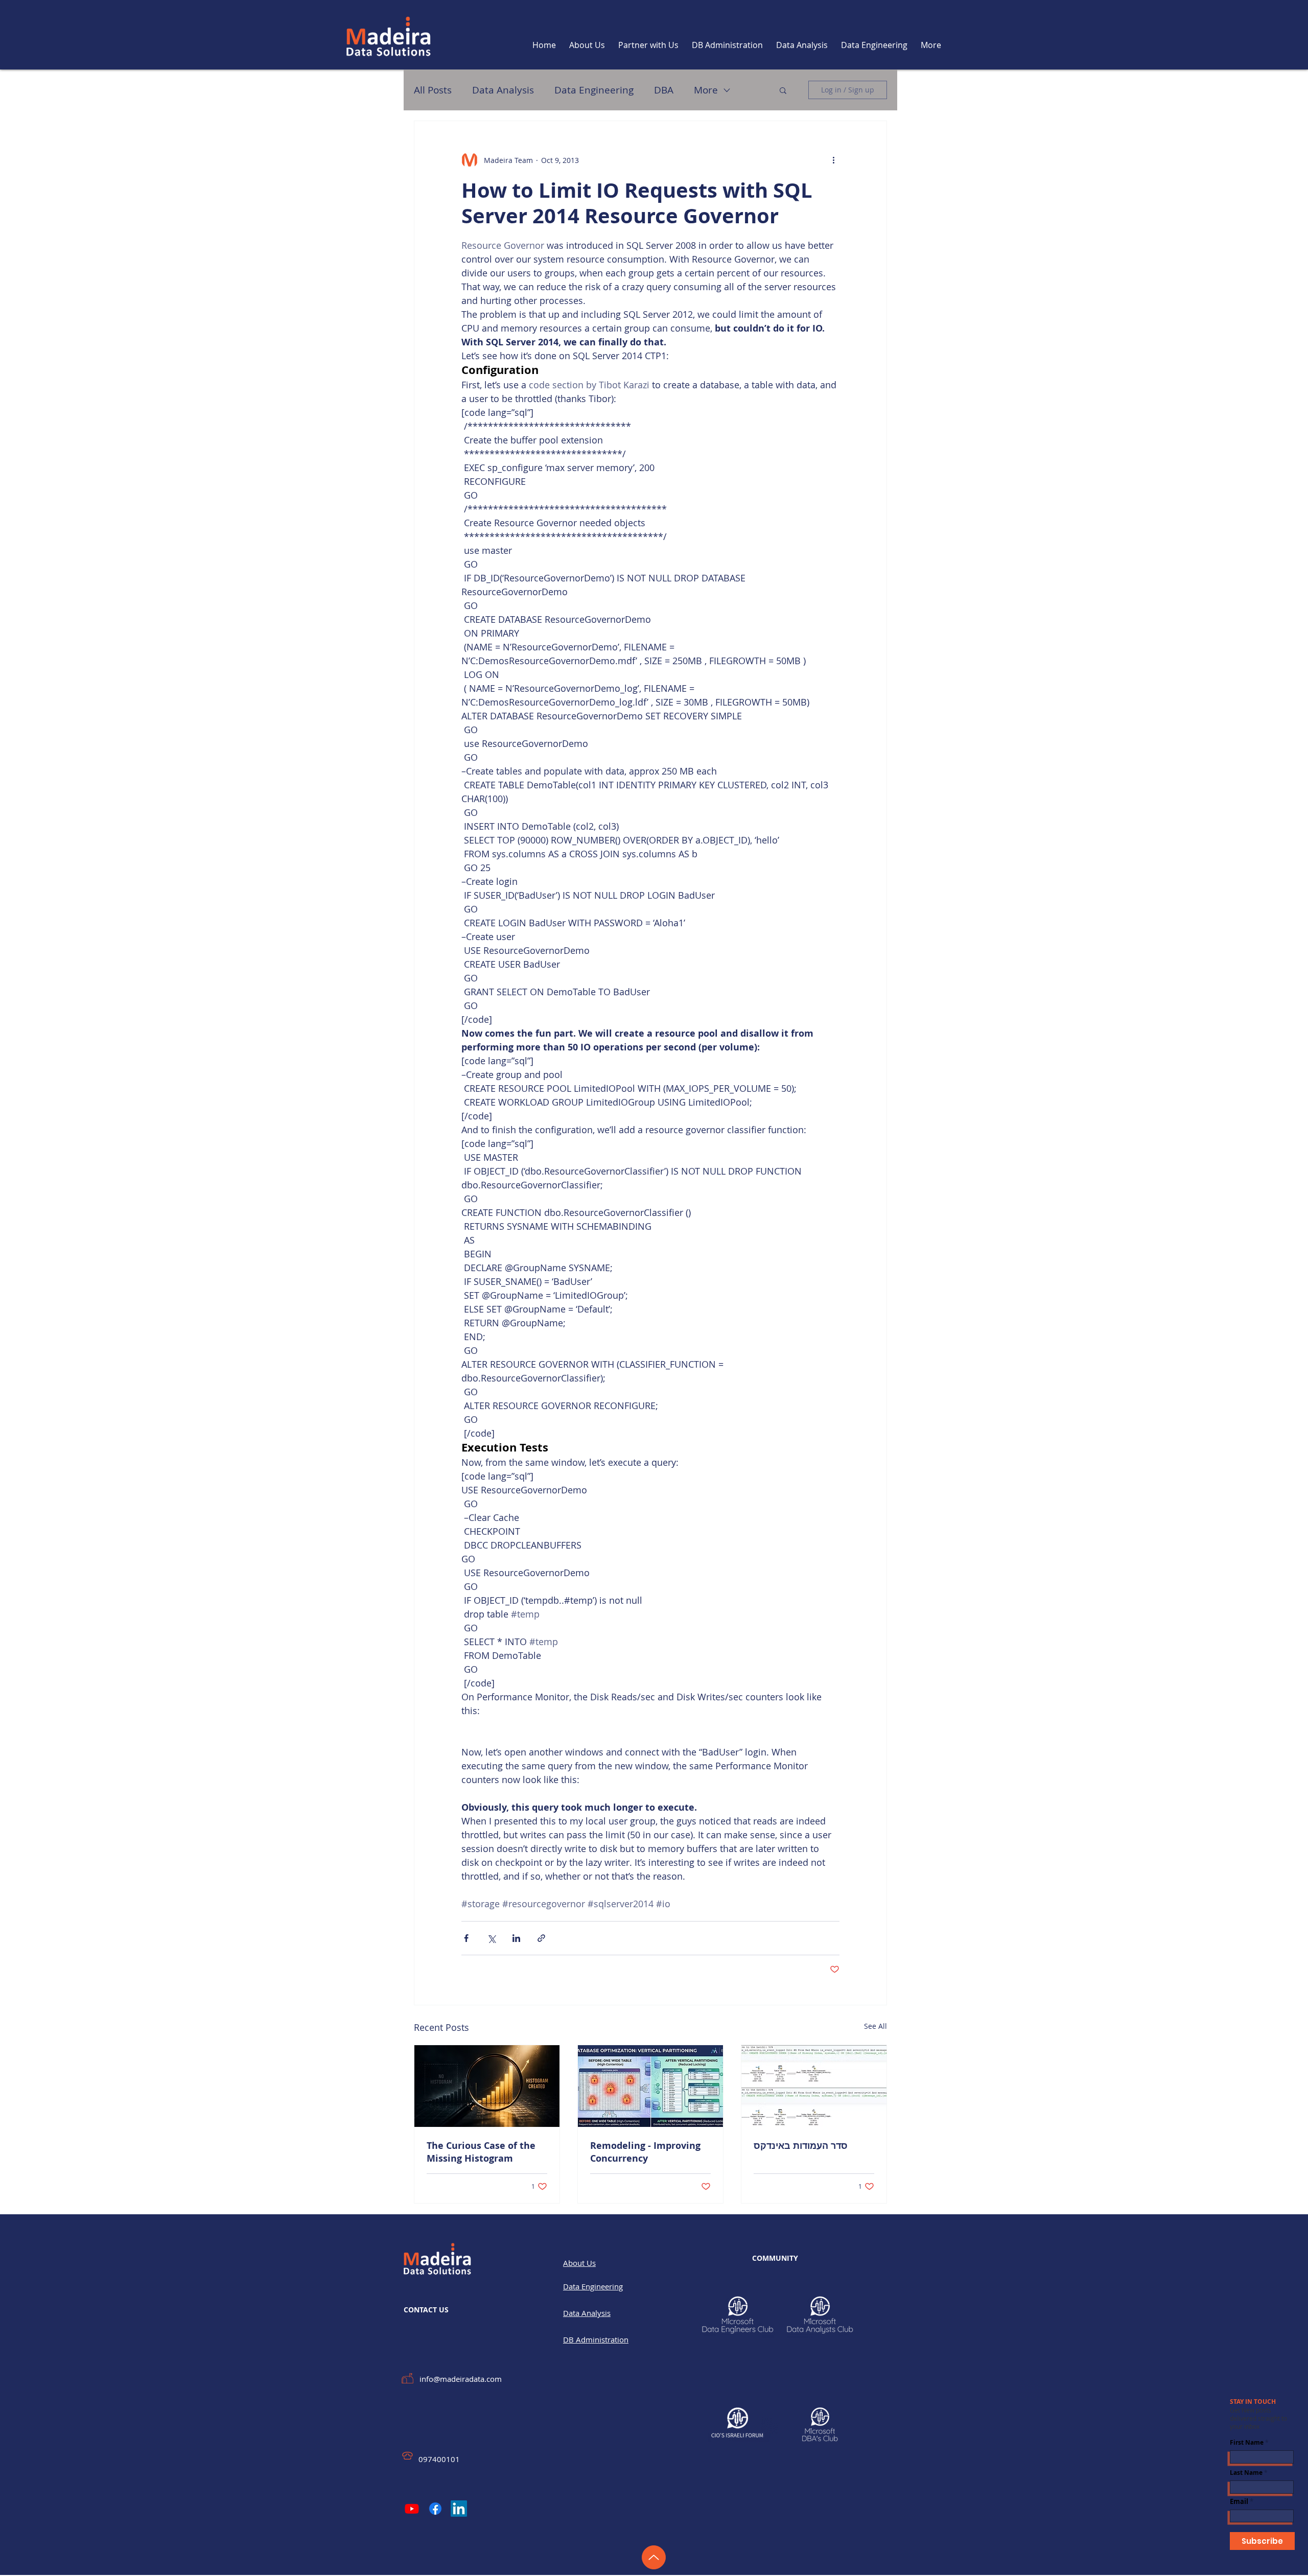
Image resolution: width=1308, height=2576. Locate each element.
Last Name (1246, 2473)
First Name (1247, 2443)
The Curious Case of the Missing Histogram (481, 2152)
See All (875, 2026)
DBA (664, 90)
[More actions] (833, 160)
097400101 (439, 2459)
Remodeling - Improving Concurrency (645, 2152)
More (706, 90)
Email (1239, 2502)
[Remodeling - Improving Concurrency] (650, 2086)
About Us (579, 2263)
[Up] (654, 2557)
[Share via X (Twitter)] (491, 1938)
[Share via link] (541, 1938)
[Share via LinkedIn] (516, 1938)
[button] (783, 90)
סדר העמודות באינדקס (801, 2146)
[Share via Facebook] (466, 1938)
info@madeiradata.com (461, 2379)
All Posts (433, 90)
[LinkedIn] (459, 2509)
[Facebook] (435, 2509)
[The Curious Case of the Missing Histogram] (487, 2086)
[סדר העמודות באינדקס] (814, 2086)
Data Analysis (503, 90)
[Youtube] (412, 2509)
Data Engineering (594, 90)
